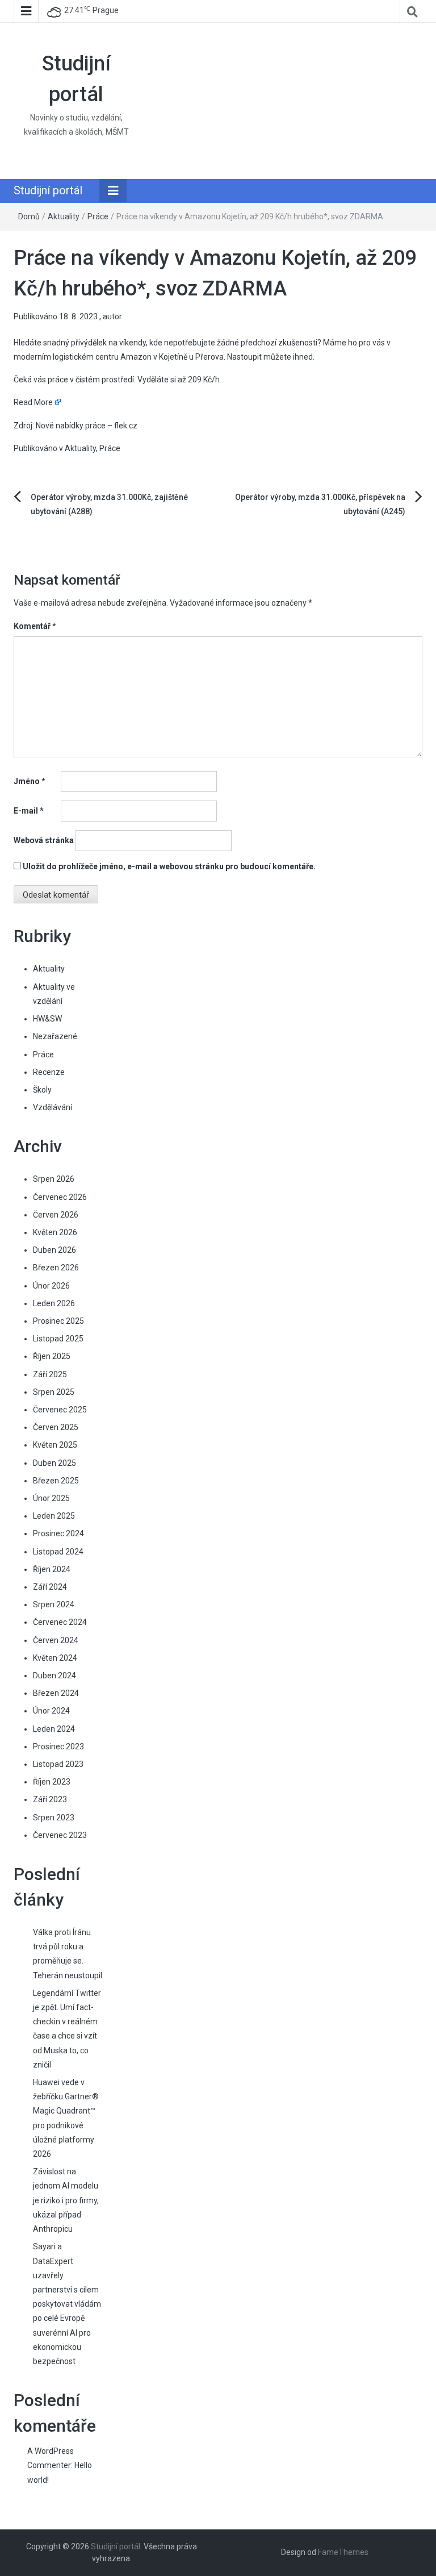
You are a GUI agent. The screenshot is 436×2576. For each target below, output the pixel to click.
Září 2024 (50, 1587)
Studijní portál (48, 190)
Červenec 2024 (60, 1622)
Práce (98, 216)
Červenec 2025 (60, 1410)
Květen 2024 (55, 1658)
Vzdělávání (53, 1107)
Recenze (49, 1072)
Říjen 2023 (52, 1782)
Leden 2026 (54, 1303)
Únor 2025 (51, 1498)
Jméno (30, 781)
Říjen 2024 (52, 1569)
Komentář (35, 626)
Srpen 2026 (54, 1179)
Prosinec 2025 (58, 1321)
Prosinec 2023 (58, 1746)
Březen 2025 (56, 1481)
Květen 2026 (55, 1232)
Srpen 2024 (54, 1604)
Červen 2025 (56, 1427)
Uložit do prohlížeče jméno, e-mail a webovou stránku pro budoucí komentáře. (169, 866)
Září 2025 (50, 1374)
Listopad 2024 (58, 1552)
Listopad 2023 (58, 1764)
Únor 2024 (51, 1711)
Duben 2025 (54, 1463)
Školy (42, 1090)
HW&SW (47, 1019)
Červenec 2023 (60, 1835)
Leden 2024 (54, 1729)
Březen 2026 (56, 1268)
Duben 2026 (54, 1250)
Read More (33, 402)
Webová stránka (44, 840)
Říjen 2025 (52, 1356)
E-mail (29, 811)
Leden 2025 (54, 1516)
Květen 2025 (55, 1445)
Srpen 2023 (54, 1818)
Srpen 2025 (54, 1392)
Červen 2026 (56, 1215)
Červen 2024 (56, 1640)
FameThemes (343, 2552)
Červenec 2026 (60, 1197)
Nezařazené (55, 1036)
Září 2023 (50, 1799)
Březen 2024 (56, 1693)
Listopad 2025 (58, 1339)
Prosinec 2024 (58, 1533)
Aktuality (64, 216)
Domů (29, 216)
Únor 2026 (51, 1286)
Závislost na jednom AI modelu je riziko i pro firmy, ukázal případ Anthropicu (66, 2200)
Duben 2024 (54, 1675)
